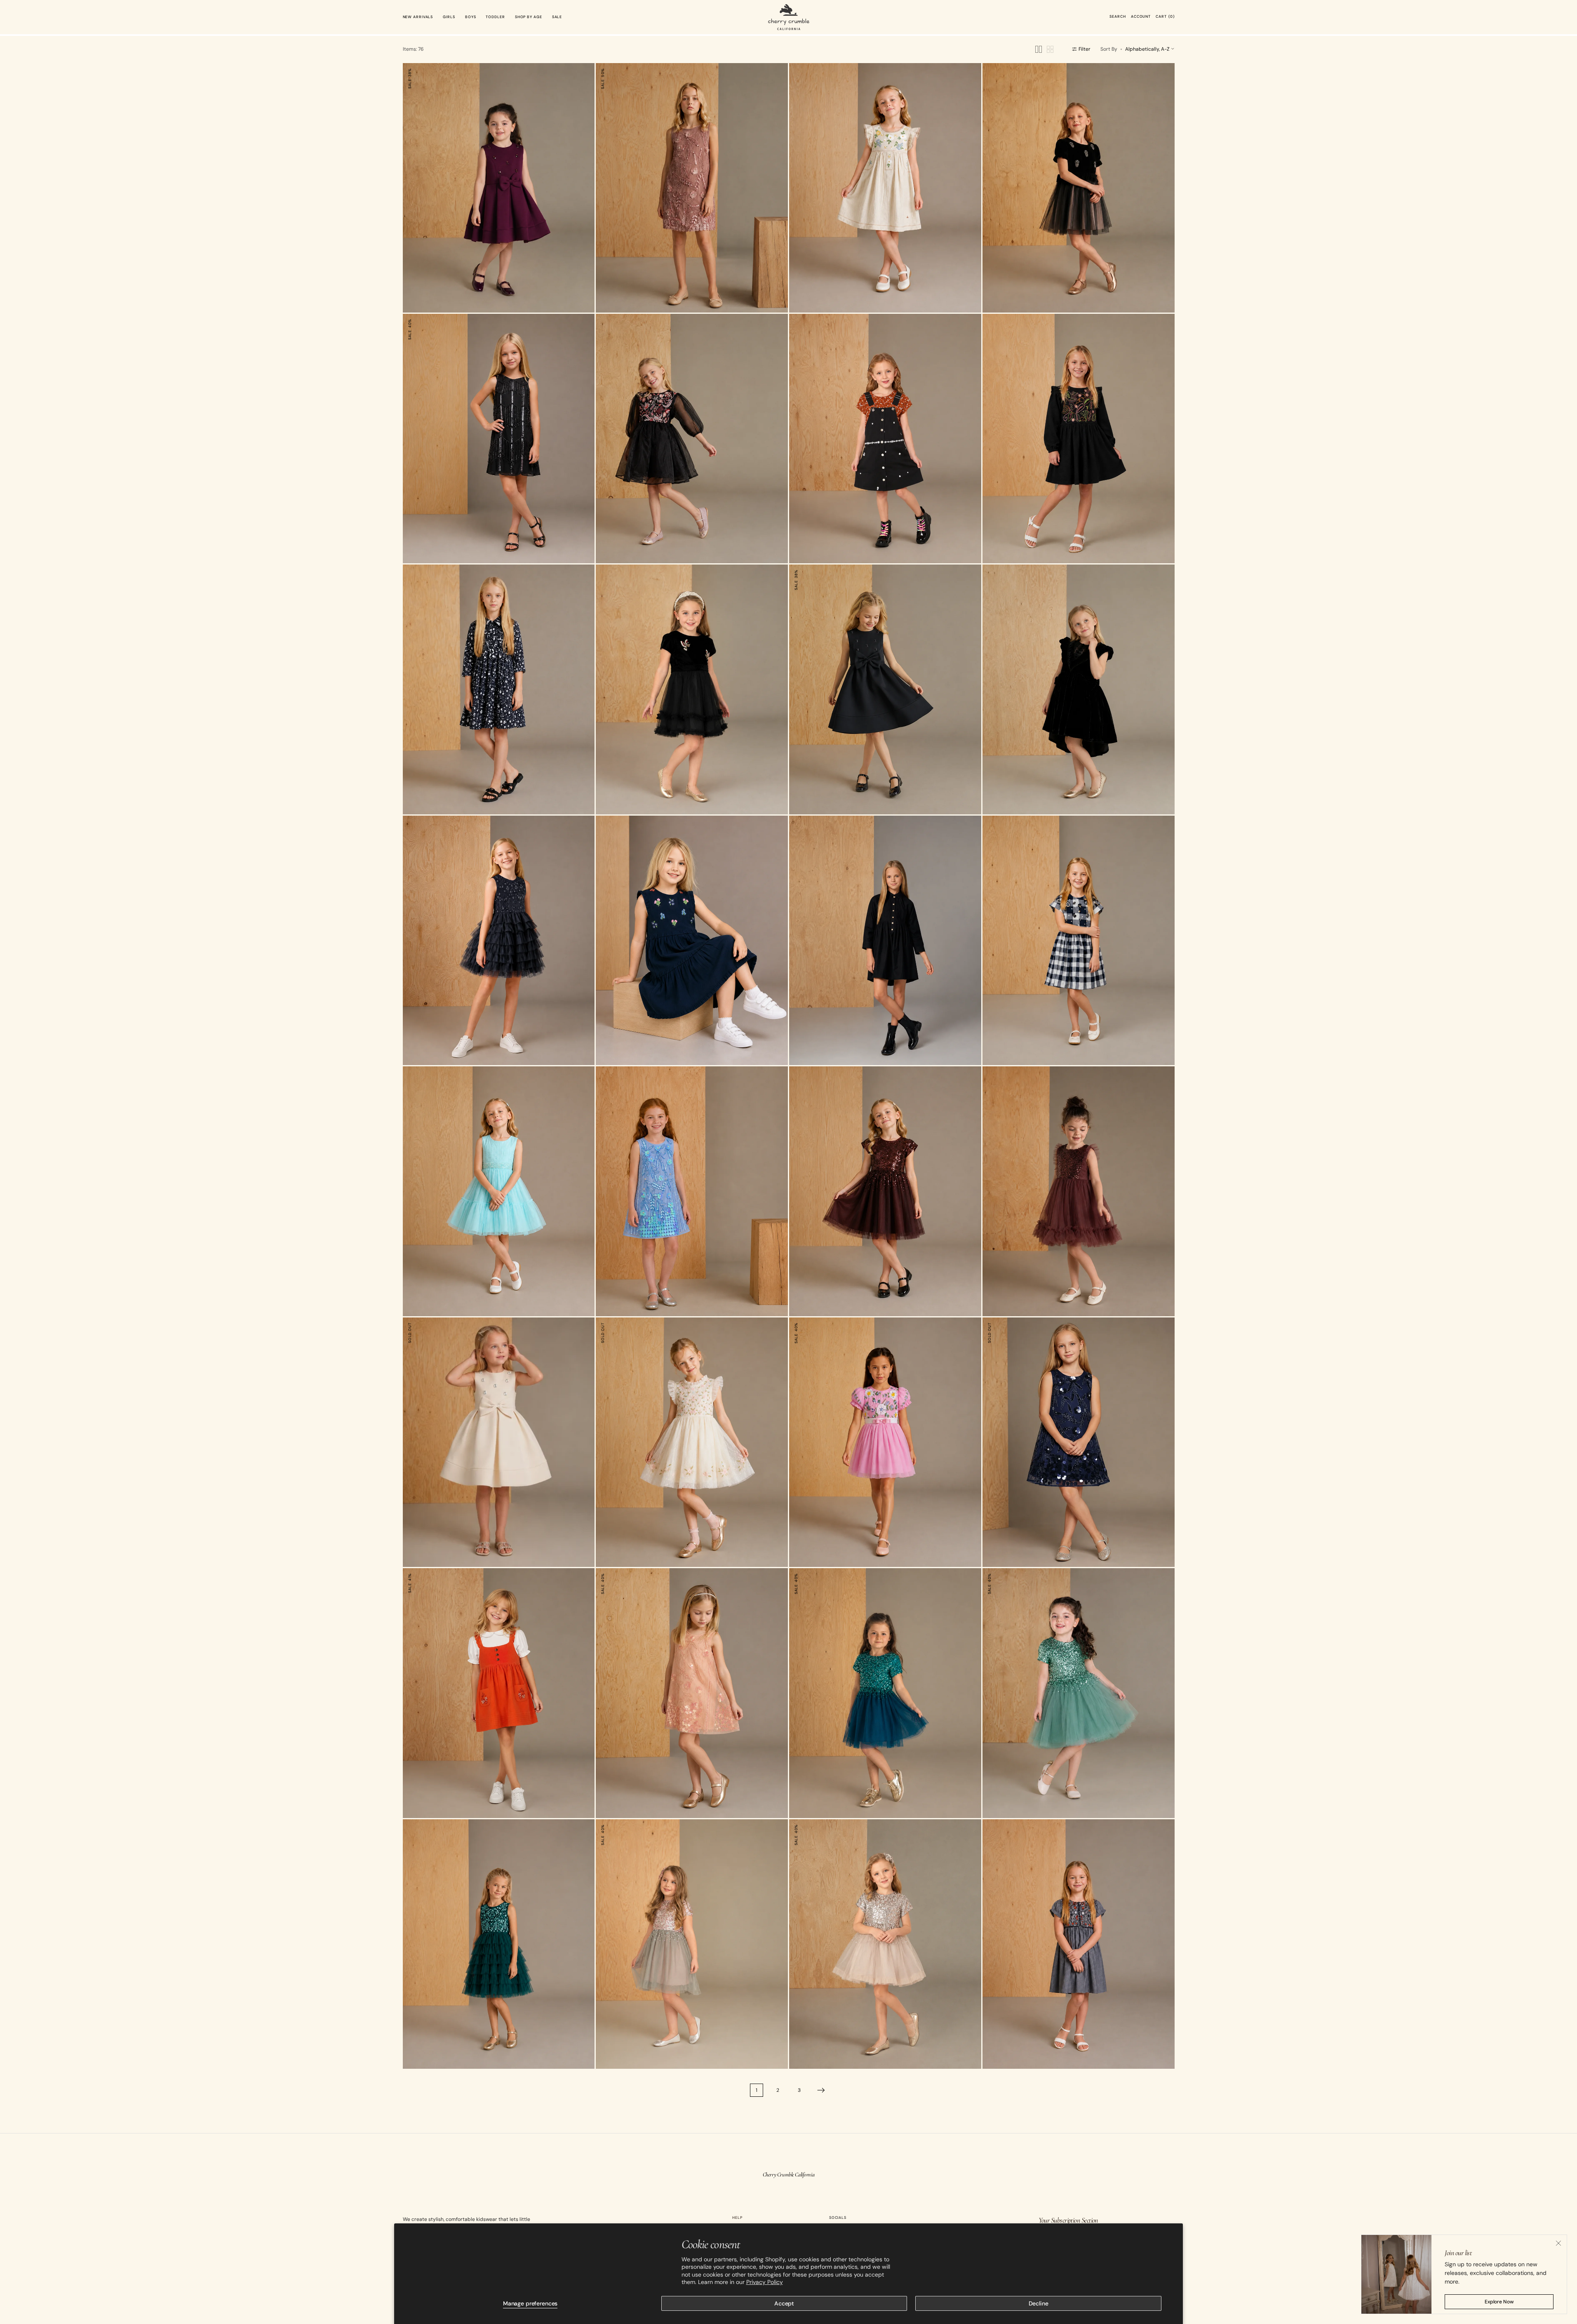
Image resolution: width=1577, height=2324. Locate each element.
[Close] (1558, 2243)
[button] (1118, 17)
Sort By (1109, 49)
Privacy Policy (765, 2282)
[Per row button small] (1050, 49)
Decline (1039, 2303)
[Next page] (821, 2090)
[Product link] (499, 188)
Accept (784, 2303)
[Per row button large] (1039, 49)
